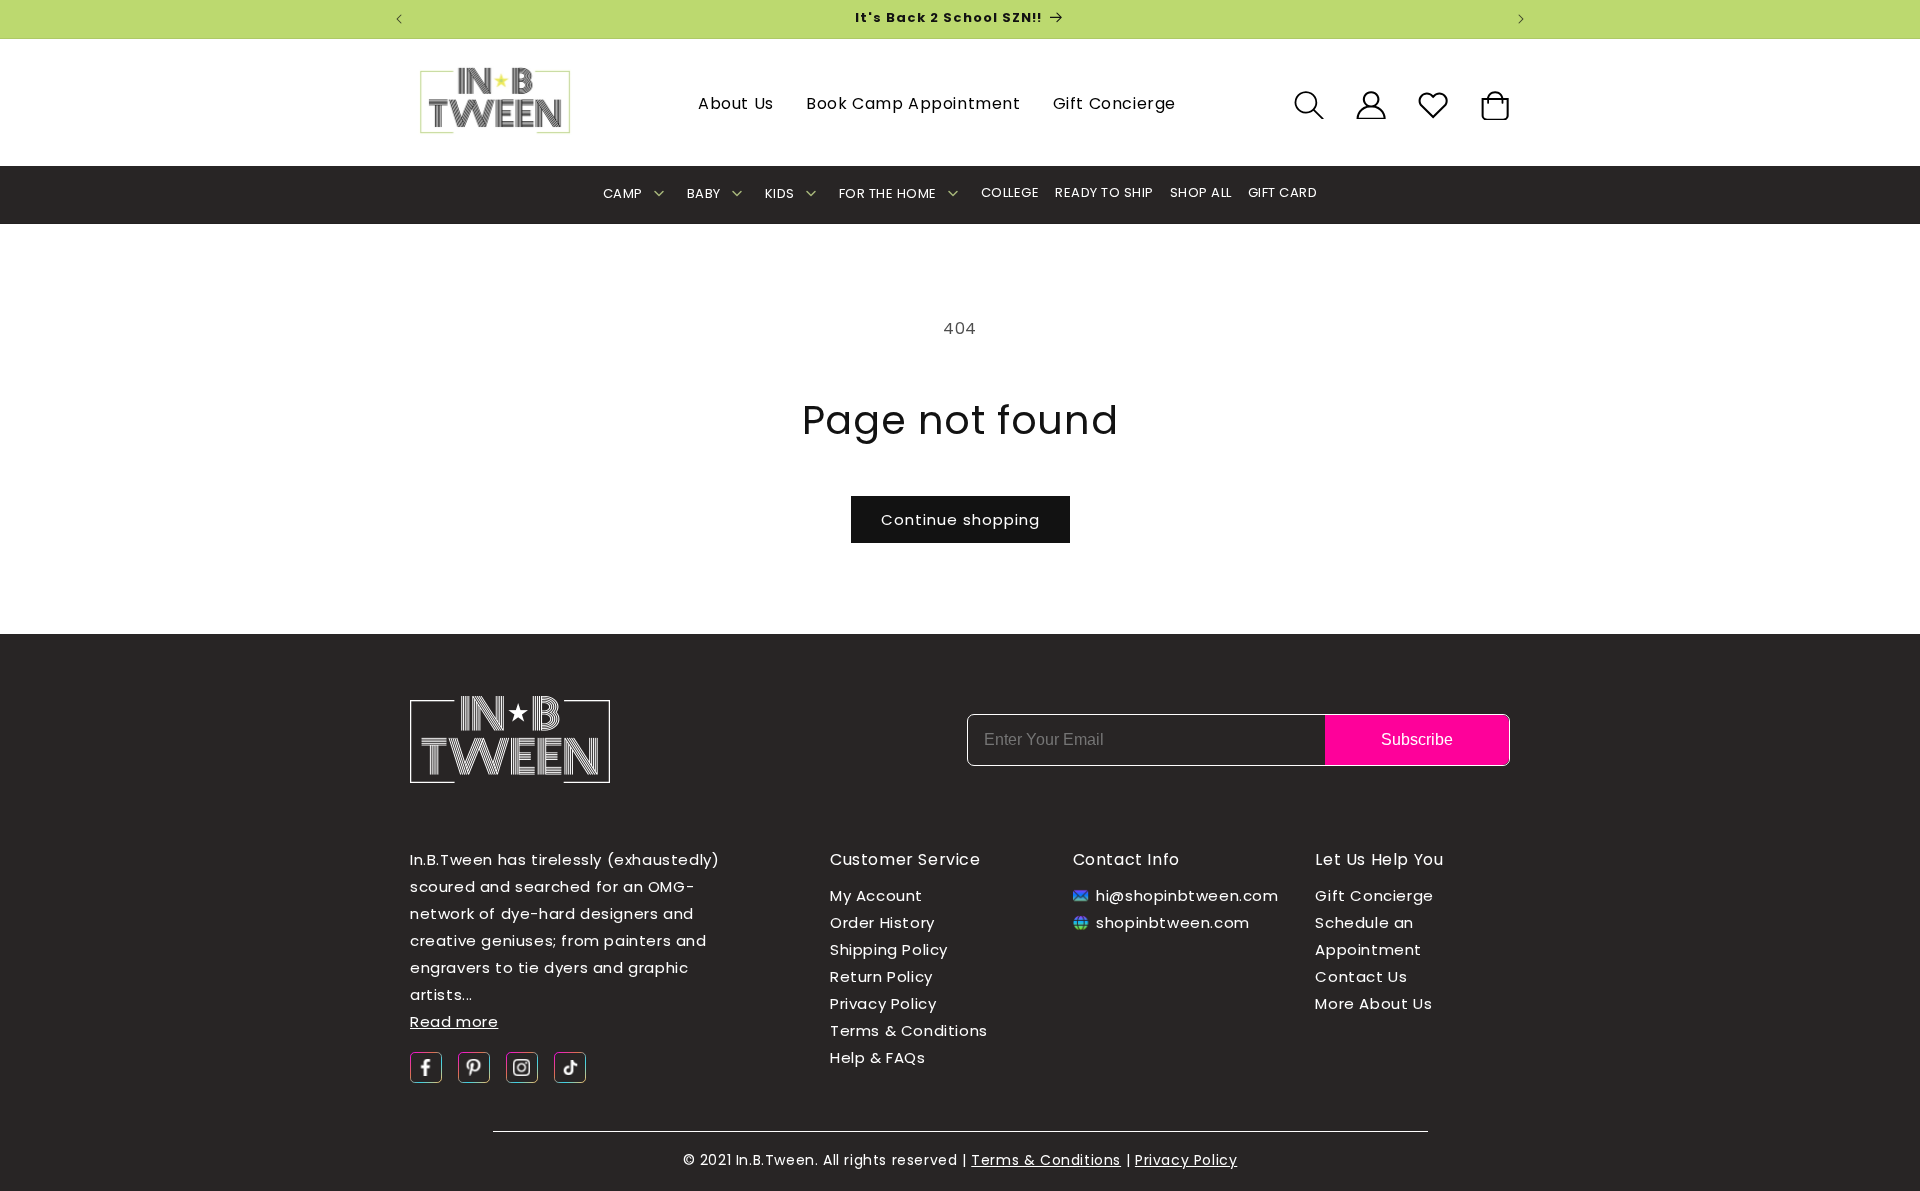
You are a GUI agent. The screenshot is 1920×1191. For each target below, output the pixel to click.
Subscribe (1417, 739)
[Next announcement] (1521, 19)
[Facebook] (426, 1066)
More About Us (1373, 1004)
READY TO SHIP (1104, 192)
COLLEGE (1010, 192)
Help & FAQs (878, 1058)
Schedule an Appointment (1368, 937)
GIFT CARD (1283, 192)
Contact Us (1361, 977)
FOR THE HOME (888, 193)
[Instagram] (522, 1066)
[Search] (1309, 105)
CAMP (623, 193)
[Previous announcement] (399, 19)
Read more (454, 1021)
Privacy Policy (883, 1004)
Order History (882, 923)
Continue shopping (960, 519)
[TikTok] (570, 1066)
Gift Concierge (1114, 103)
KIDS (780, 193)
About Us (736, 103)
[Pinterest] (474, 1066)
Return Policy (881, 977)
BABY (704, 193)
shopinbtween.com (1173, 923)
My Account (876, 896)
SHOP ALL (1201, 192)
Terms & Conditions (909, 1031)
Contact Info (1126, 859)
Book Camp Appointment (913, 103)
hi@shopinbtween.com (1181, 896)
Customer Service (905, 859)
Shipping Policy (889, 950)
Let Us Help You (1379, 859)
